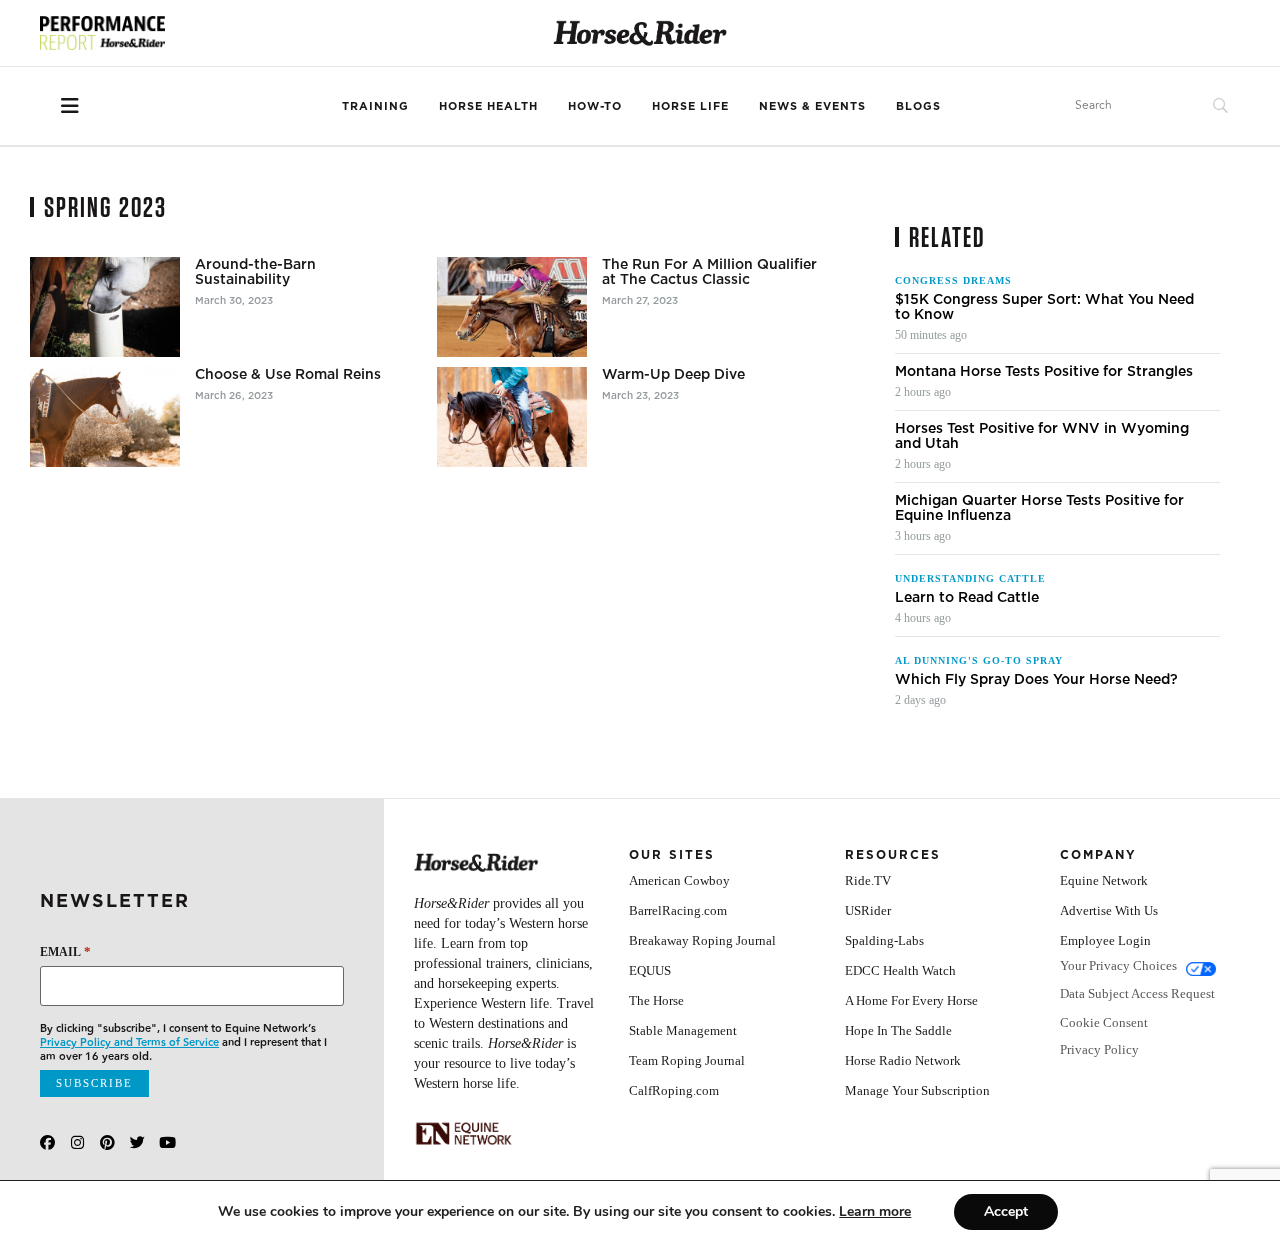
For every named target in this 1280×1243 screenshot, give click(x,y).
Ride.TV (868, 880)
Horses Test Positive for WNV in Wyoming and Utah (1042, 436)
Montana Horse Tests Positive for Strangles (1044, 371)
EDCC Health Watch (900, 970)
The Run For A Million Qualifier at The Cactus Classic (709, 272)
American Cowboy (679, 880)
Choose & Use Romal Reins (288, 374)
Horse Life (690, 106)
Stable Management (683, 1030)
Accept (1006, 1211)
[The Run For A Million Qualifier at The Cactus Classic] (512, 307)
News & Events (812, 106)
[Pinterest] (107, 1142)
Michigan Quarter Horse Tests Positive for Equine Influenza (1039, 508)
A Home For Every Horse (911, 1000)
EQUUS (650, 970)
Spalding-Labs (884, 940)
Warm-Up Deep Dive (673, 374)
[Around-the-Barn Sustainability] (105, 307)
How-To (595, 106)
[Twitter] (137, 1142)
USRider (868, 910)
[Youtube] (167, 1142)
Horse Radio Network (903, 1060)
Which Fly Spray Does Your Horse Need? (1036, 679)
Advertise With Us (1109, 910)
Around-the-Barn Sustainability (255, 272)
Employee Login (1105, 940)
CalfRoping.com (674, 1090)
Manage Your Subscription (917, 1090)
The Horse (656, 1000)
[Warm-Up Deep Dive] (512, 417)
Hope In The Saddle (898, 1030)
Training (375, 106)
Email (65, 951)
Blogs (918, 106)
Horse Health (488, 106)
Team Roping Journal (687, 1060)
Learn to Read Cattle (967, 597)
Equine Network (1104, 880)
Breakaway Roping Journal (702, 940)
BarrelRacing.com (678, 910)
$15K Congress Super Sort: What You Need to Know (1044, 307)
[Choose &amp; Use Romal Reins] (105, 417)
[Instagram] (77, 1142)
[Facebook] (47, 1142)
